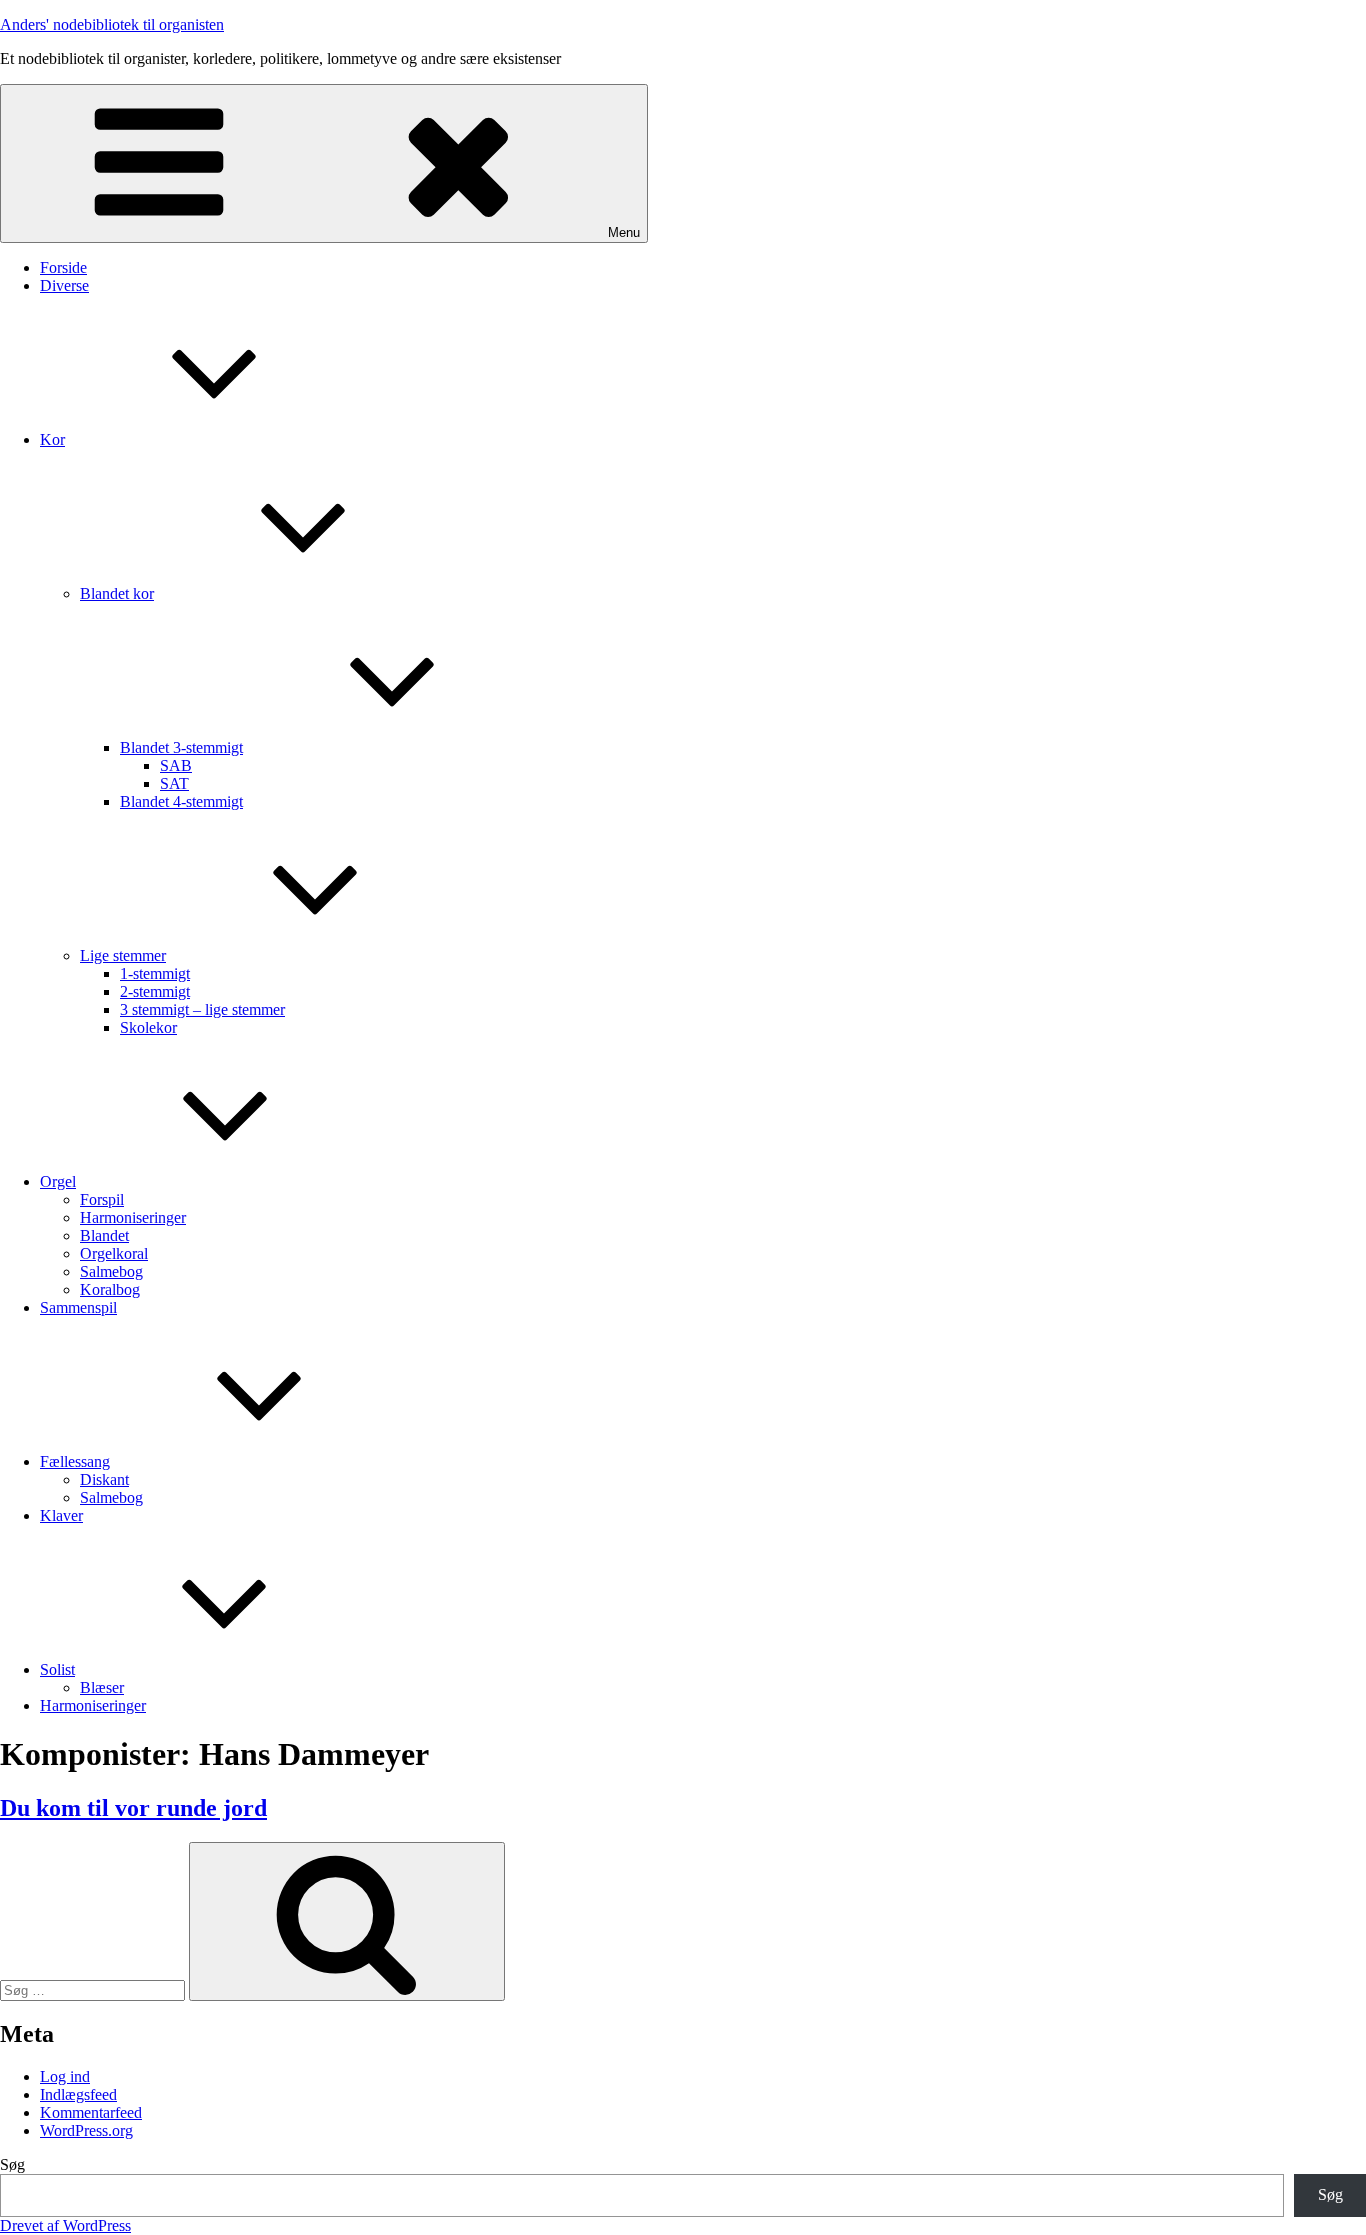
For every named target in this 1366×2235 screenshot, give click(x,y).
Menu (624, 232)
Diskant (104, 1479)
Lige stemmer (123, 955)
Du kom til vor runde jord (133, 1808)
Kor (52, 439)
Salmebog (111, 1271)
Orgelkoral (114, 1253)
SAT (174, 783)
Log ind (65, 2076)
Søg (12, 2164)
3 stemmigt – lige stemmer (202, 1009)
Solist (57, 1669)
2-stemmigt (155, 991)
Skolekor (148, 1027)
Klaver (61, 1515)
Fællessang (75, 1461)
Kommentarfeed (91, 2112)
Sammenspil (78, 1307)
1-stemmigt (155, 973)
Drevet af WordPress (65, 2225)
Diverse (64, 285)
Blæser (102, 1687)
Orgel (58, 1181)
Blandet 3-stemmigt (181, 747)
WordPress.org (86, 2130)
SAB (176, 765)
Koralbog (110, 1289)
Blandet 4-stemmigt (181, 801)
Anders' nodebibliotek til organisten (112, 24)
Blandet (104, 1235)
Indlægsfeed (78, 2094)
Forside (63, 267)
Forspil (102, 1199)
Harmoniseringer (133, 1217)
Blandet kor (117, 593)
